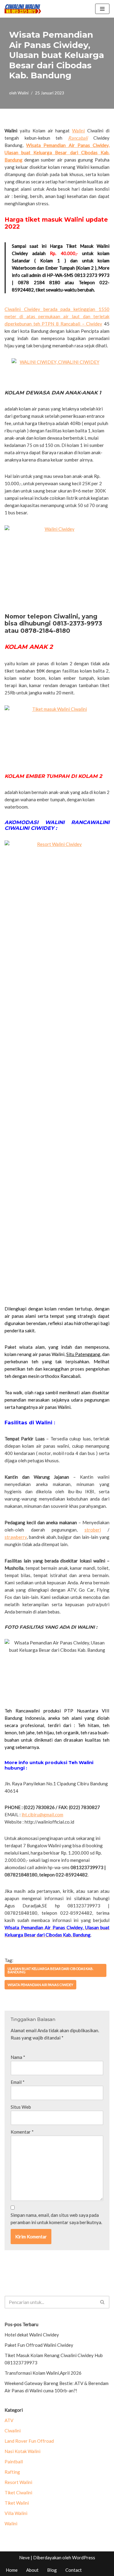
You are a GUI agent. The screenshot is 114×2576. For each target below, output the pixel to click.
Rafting (12, 2472)
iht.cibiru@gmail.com (42, 1814)
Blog (52, 2570)
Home (12, 2570)
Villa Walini (16, 2513)
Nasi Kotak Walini (22, 2451)
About (32, 2570)
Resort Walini (18, 2482)
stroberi (93, 1530)
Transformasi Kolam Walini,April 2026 (43, 2373)
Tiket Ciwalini (18, 2493)
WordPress (84, 2557)
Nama (18, 2057)
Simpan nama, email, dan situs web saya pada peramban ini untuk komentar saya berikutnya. (56, 2219)
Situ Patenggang (83, 1354)
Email (18, 2082)
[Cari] (103, 2302)
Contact (74, 2570)
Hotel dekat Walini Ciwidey (32, 2335)
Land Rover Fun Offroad (29, 2441)
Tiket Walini (17, 2503)
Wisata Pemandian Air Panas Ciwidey (40, 1985)
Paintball (14, 2462)
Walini (23, 93)
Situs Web (21, 2107)
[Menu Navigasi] (102, 9)
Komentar (22, 2132)
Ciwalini (13, 2431)
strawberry (16, 1537)
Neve (24, 2557)
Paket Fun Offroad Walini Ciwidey (39, 2345)
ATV (9, 2420)
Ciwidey (94, 324)
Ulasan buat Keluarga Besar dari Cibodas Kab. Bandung (50, 1970)
